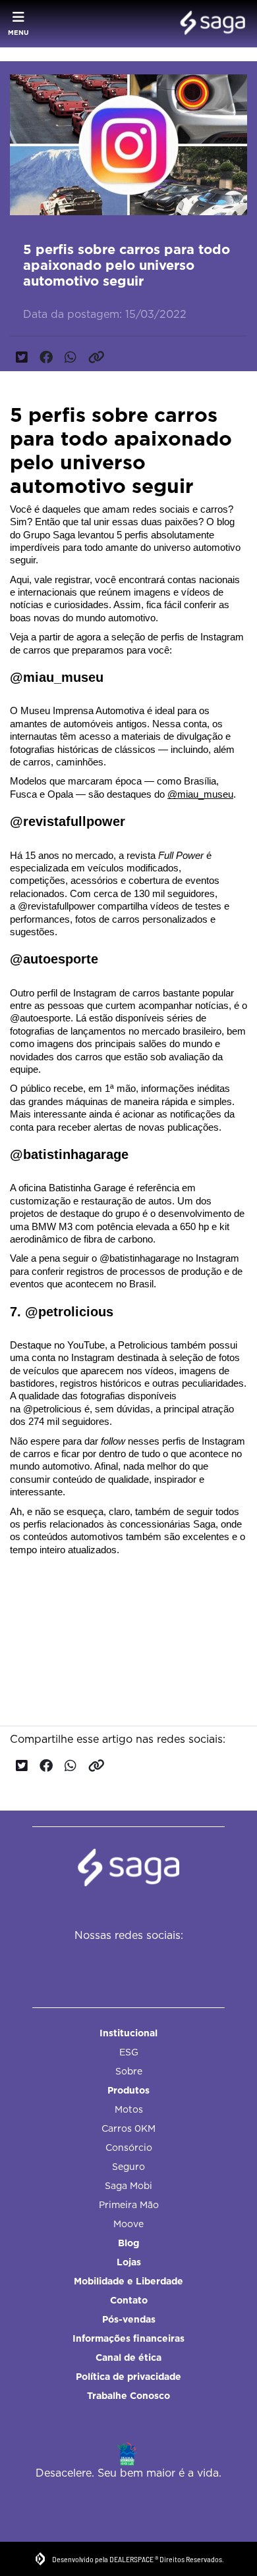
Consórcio (129, 2148)
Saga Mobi (128, 2186)
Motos (129, 2109)
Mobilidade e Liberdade (128, 2281)
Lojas (129, 2262)
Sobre (129, 2071)
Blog (128, 2243)
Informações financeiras (128, 2338)
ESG (129, 2052)
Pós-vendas (129, 2319)
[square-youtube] (152, 1962)
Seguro (128, 2167)
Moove (128, 2224)
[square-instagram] (122, 1962)
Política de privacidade (128, 2377)
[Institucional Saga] (209, 24)
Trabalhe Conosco (128, 2396)
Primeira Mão (129, 2205)
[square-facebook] (93, 1962)
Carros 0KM (128, 2128)
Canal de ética (128, 2357)
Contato (129, 2300)
